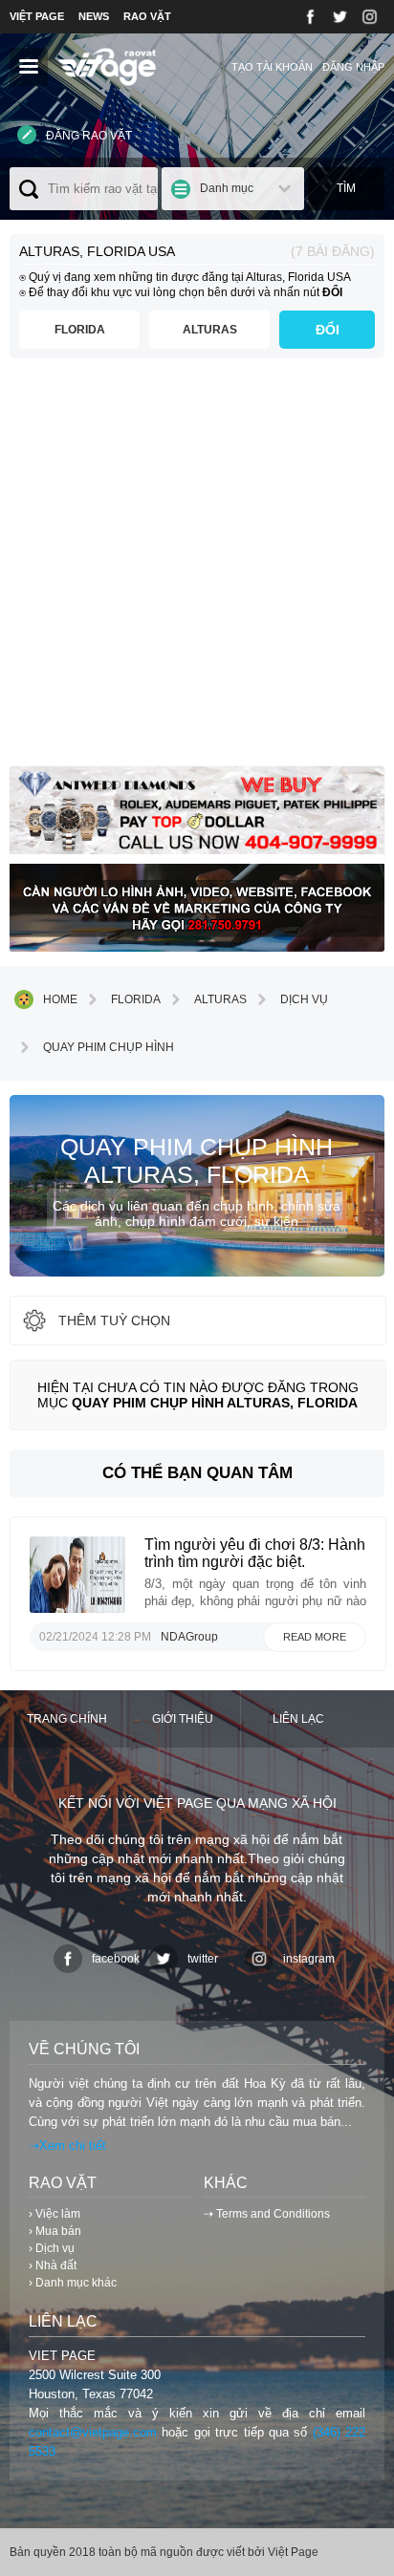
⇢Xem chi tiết (67, 2146)
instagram (309, 1959)
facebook (116, 1959)
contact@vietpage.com (93, 2432)
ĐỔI (328, 330)
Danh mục (227, 188)
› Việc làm (55, 2214)
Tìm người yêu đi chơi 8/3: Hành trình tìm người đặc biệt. (255, 1553)
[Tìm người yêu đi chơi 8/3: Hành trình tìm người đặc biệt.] (77, 1608)
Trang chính (67, 1719)
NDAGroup (189, 1637)
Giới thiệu (183, 1719)
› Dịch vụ (52, 2248)
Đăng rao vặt (89, 136)
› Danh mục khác (73, 2283)
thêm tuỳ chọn (114, 1320)
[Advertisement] (197, 569)
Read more (315, 1637)
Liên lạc (298, 1719)
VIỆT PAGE (37, 16)
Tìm (346, 188)
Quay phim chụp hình (109, 1047)
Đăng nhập (353, 67)
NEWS (94, 16)
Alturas (210, 330)
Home (60, 999)
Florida (80, 330)
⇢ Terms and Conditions (267, 2214)
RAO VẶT (147, 16)
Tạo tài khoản (272, 67)
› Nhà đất (53, 2265)
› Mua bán (55, 2231)
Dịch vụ (304, 999)
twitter (203, 1959)
